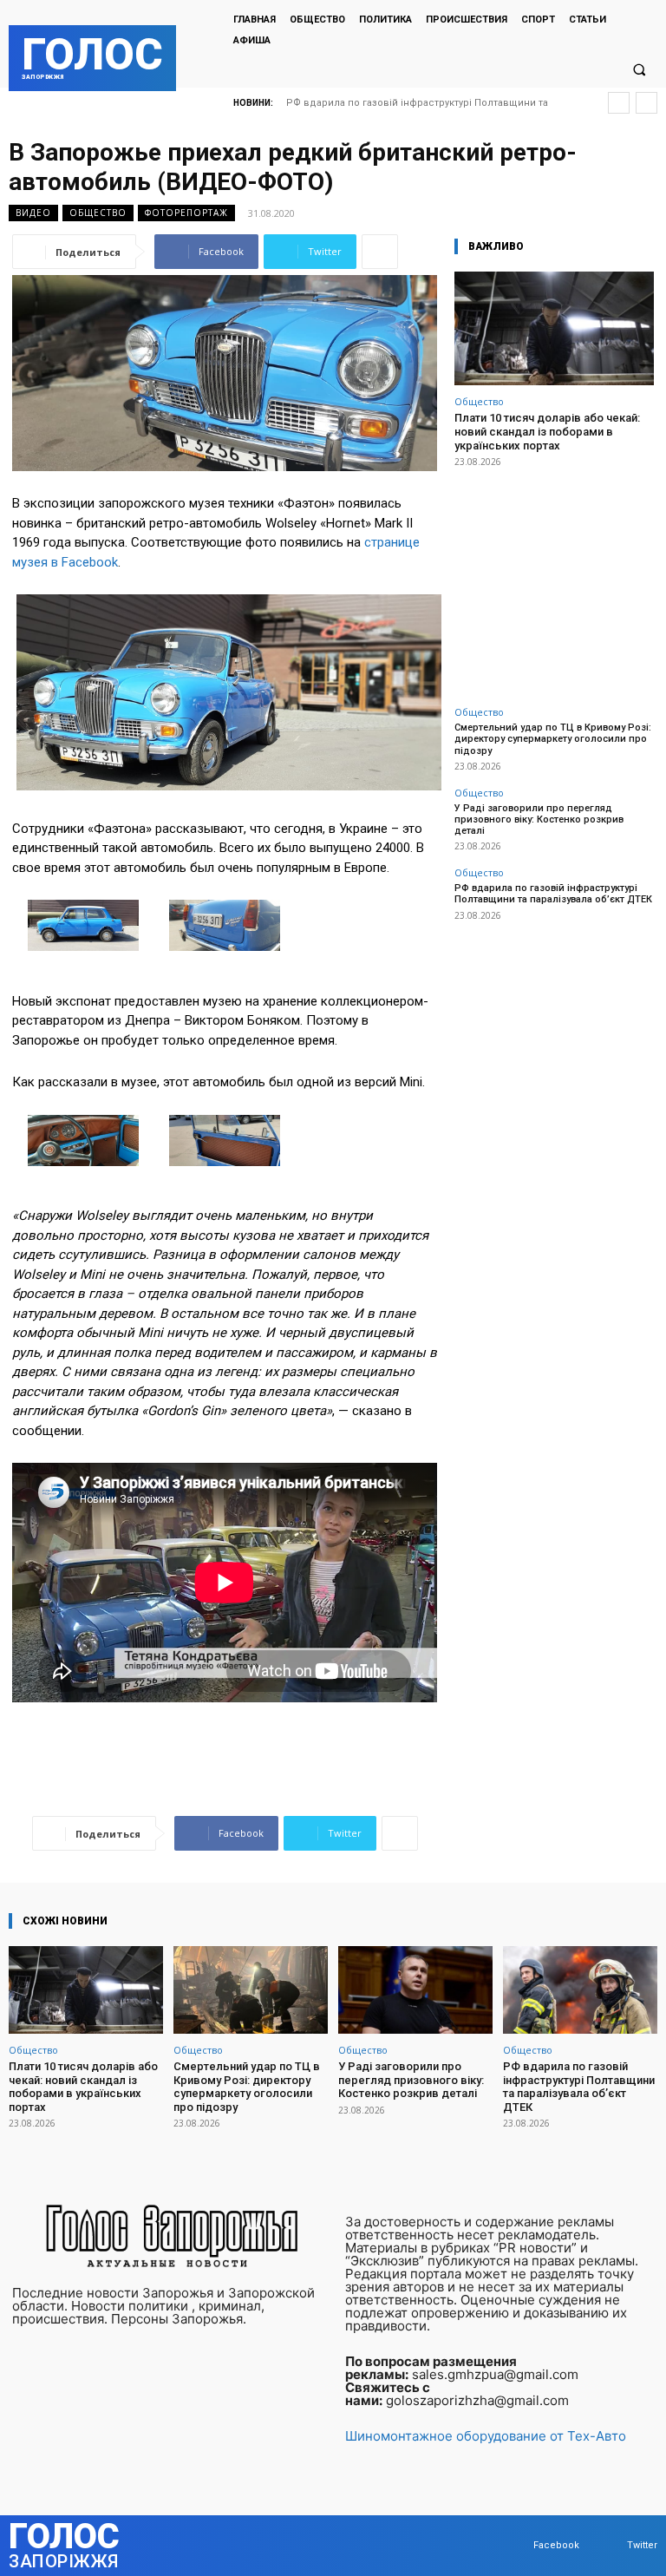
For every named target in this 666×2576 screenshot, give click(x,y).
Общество (98, 213)
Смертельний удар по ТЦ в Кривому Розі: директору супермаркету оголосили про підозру (553, 739)
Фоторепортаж (186, 213)
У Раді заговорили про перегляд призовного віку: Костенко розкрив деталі (539, 819)
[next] (646, 103)
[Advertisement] (554, 577)
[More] (380, 252)
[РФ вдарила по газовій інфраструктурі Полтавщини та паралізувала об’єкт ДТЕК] (580, 1990)
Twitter (642, 2545)
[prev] (619, 103)
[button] (639, 69)
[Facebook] (516, 2546)
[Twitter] (610, 2546)
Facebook (556, 2545)
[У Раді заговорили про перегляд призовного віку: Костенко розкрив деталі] (415, 1990)
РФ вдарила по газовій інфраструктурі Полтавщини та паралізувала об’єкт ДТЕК (553, 894)
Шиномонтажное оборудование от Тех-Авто (486, 2436)
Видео (33, 213)
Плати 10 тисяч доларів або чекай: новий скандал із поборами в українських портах (547, 431)
